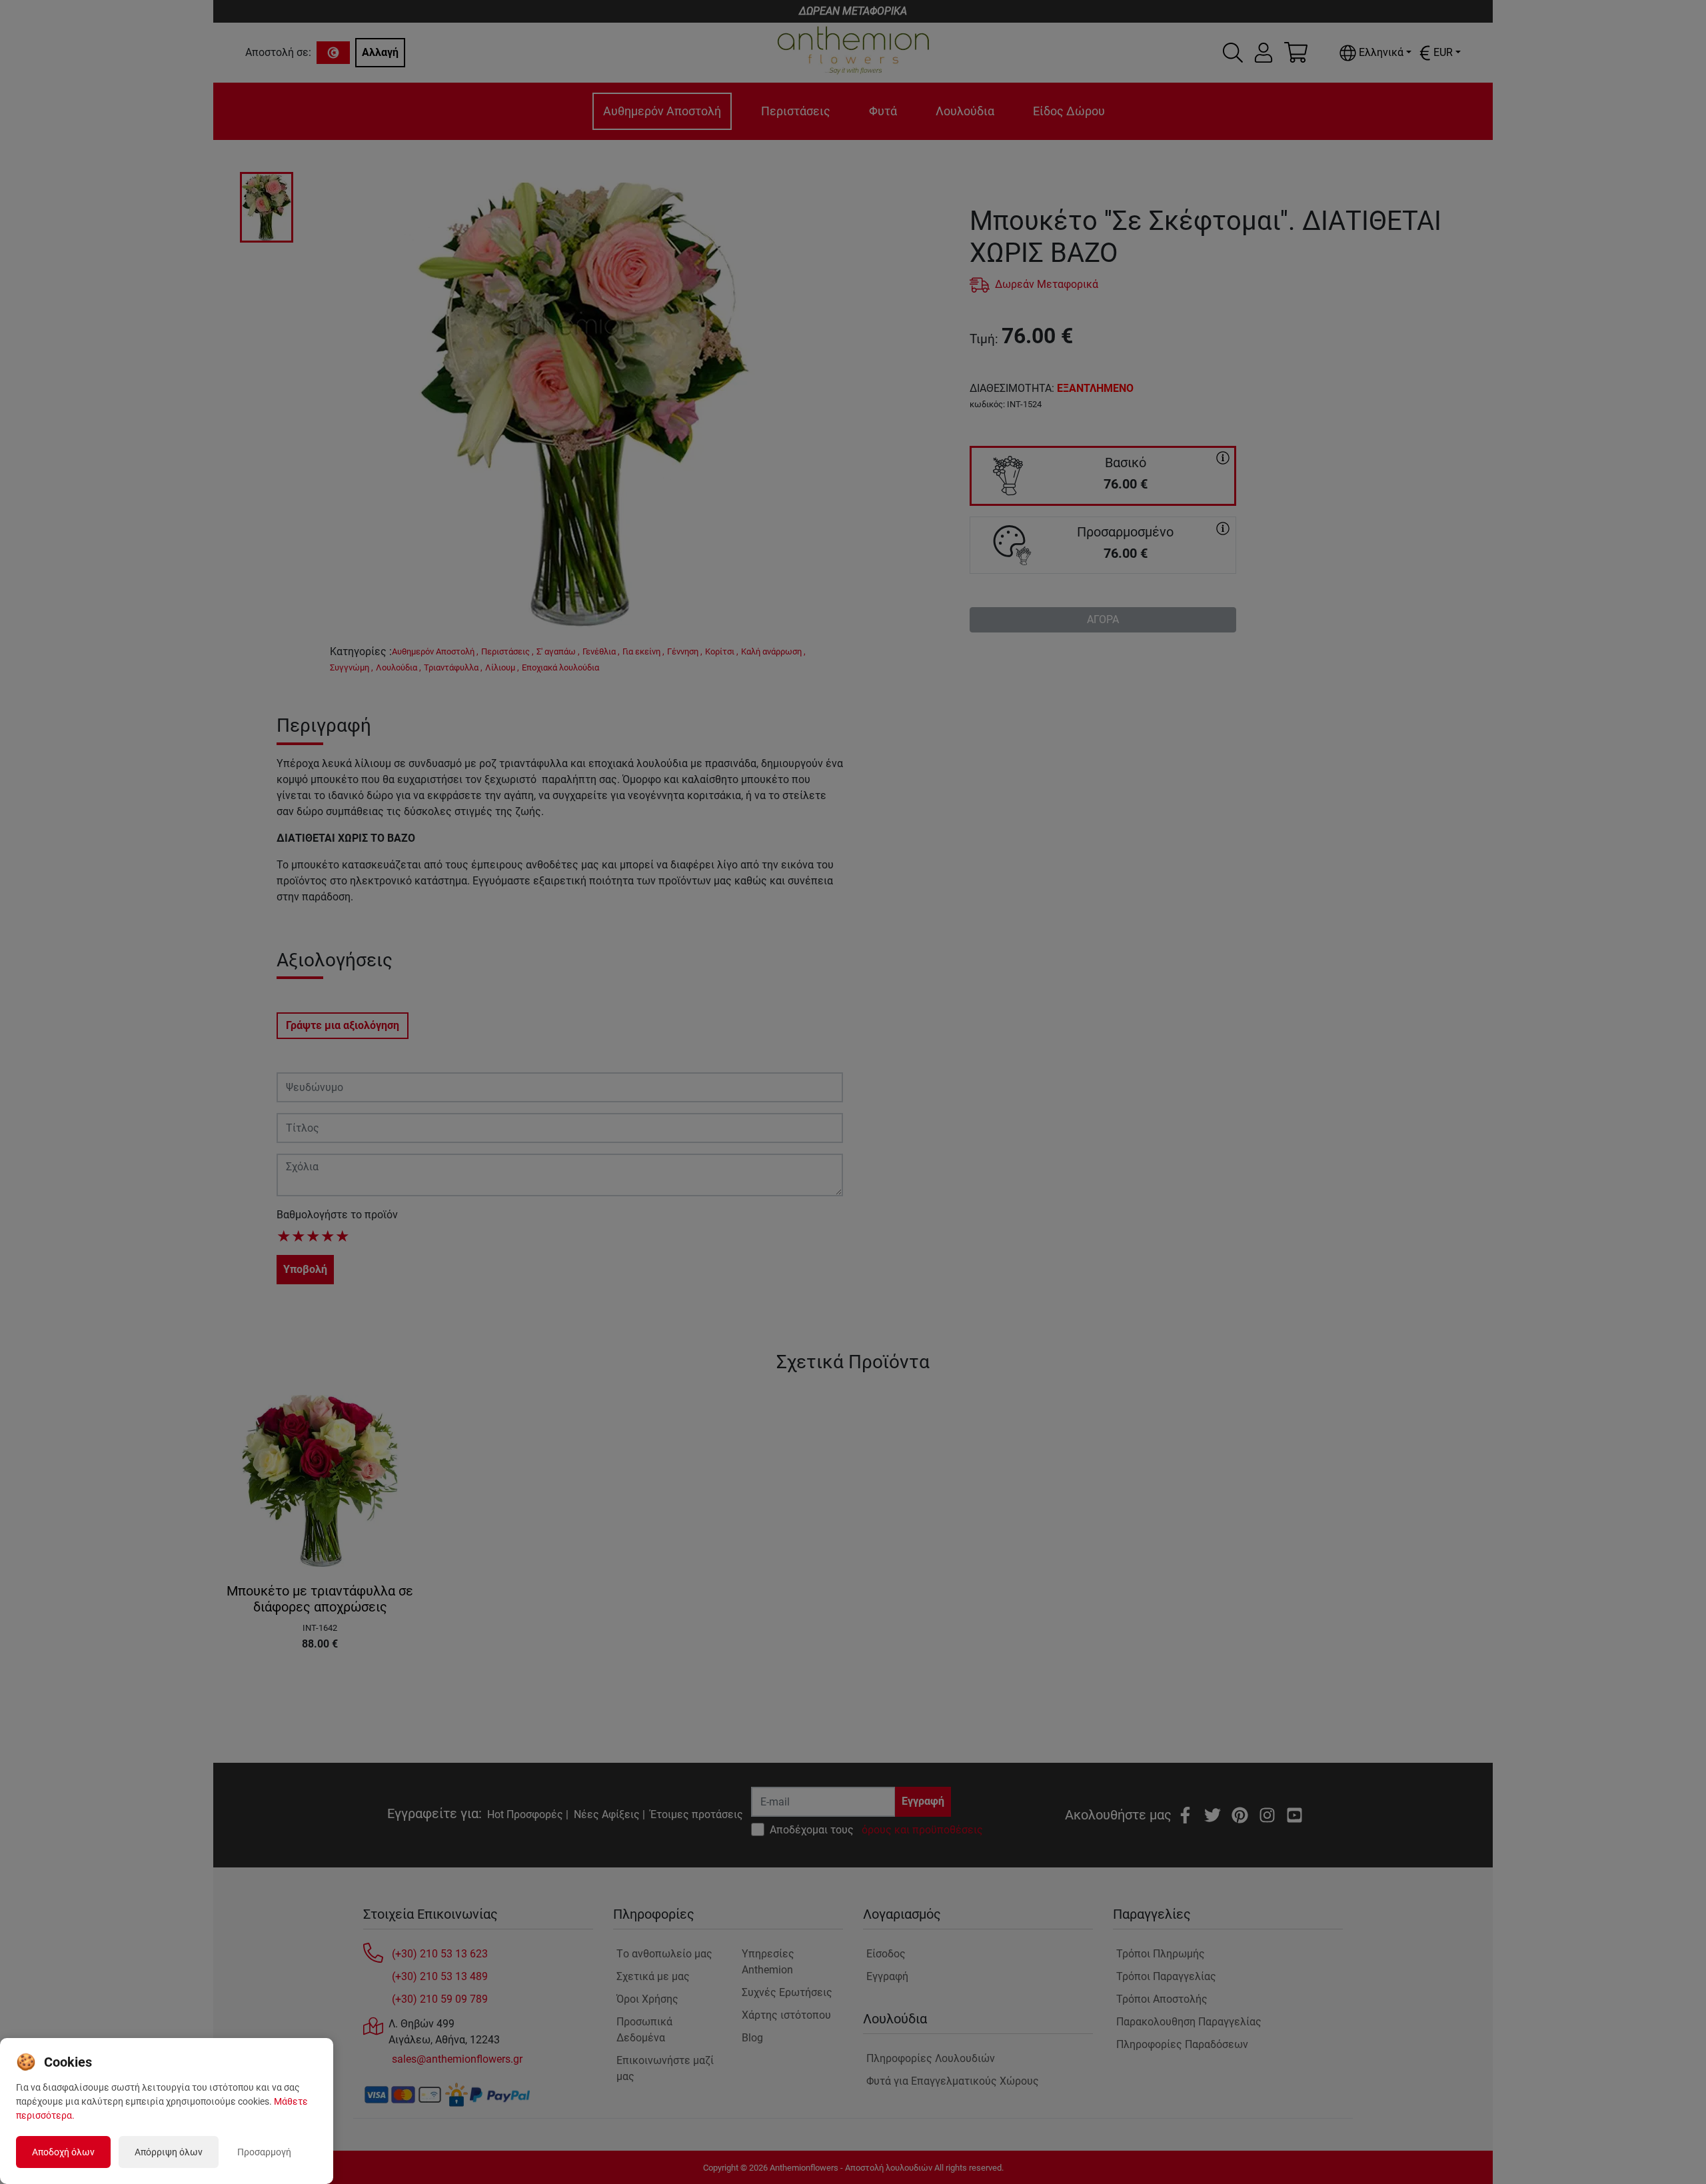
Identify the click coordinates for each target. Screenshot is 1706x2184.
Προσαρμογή (264, 2152)
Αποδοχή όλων (63, 2152)
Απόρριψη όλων (169, 2152)
